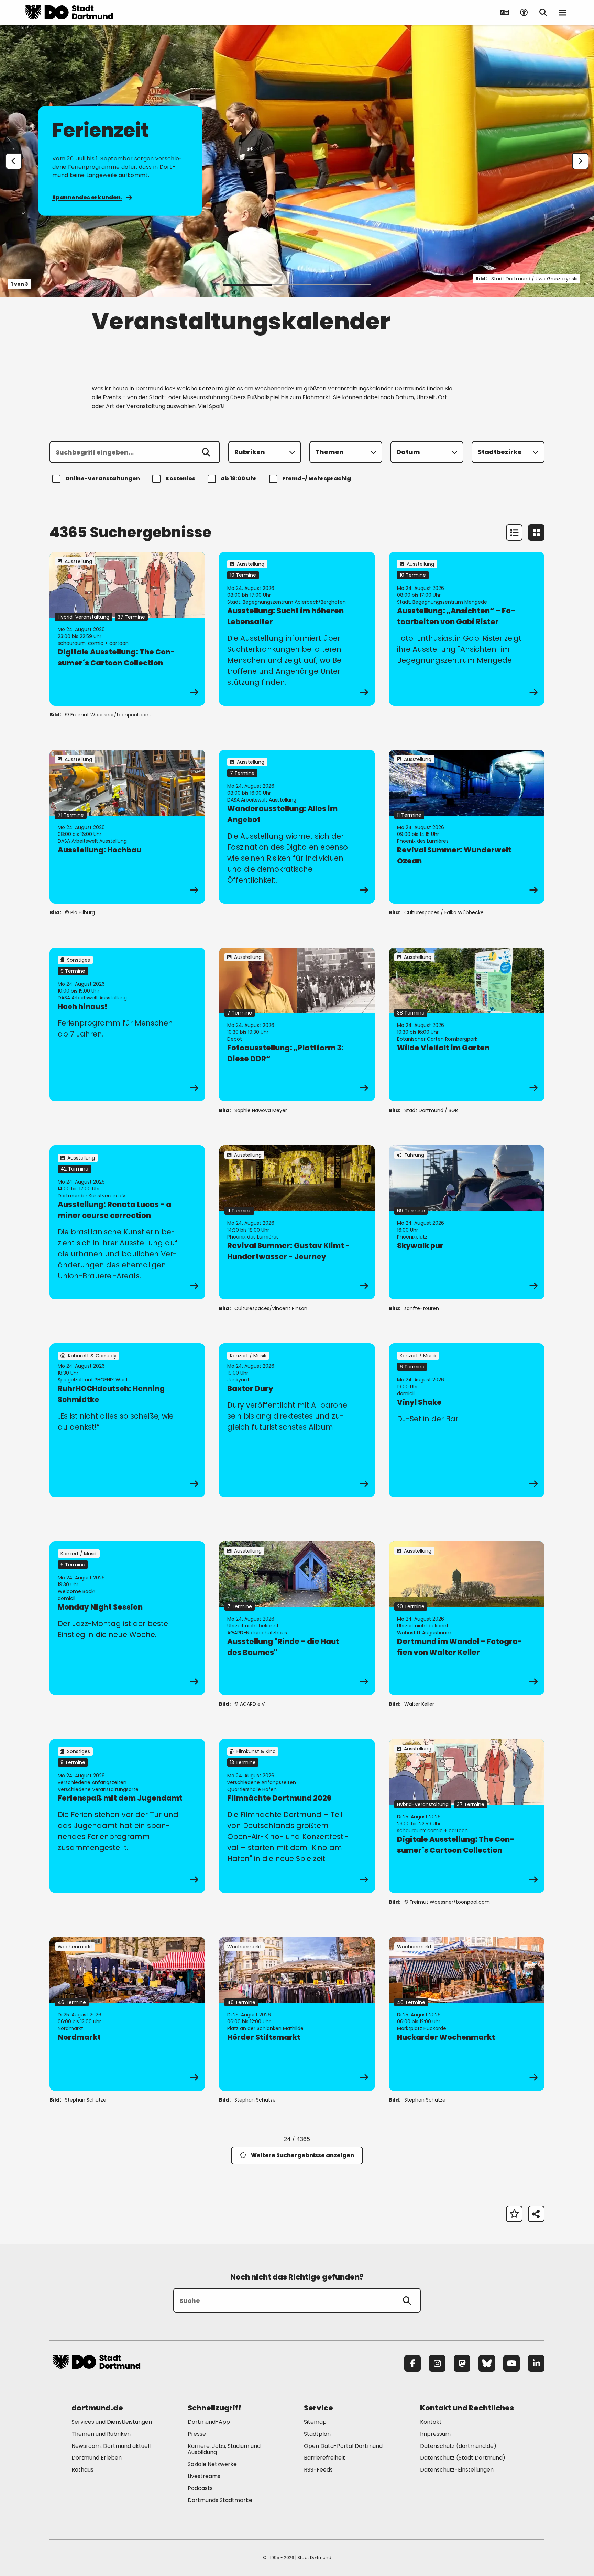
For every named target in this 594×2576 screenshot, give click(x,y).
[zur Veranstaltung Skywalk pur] (467, 1222)
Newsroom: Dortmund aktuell (111, 2446)
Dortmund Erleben (97, 2458)
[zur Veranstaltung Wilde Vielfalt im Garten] (467, 1024)
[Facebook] (412, 2363)
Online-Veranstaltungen (103, 478)
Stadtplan (317, 2434)
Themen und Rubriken (101, 2434)
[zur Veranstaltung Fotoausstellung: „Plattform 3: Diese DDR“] (297, 1024)
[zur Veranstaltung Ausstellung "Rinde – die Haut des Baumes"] (297, 1618)
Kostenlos (180, 478)
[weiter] (580, 161)
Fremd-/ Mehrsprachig (317, 478)
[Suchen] (206, 452)
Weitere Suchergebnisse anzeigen (302, 2155)
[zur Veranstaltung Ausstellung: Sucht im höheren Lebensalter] (297, 629)
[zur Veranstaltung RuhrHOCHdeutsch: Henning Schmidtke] (127, 1420)
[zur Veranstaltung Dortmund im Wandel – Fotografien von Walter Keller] (467, 1618)
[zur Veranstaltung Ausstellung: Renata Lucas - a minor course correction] (127, 1222)
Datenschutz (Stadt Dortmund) (463, 2458)
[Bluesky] (487, 2363)
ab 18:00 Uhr (239, 478)
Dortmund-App (209, 2422)
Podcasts (200, 2488)
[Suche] (407, 2300)
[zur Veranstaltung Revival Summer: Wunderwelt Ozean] (467, 827)
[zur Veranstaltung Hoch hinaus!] (127, 1024)
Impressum (435, 2434)
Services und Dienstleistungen (112, 2422)
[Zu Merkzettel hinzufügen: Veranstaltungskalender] (514, 2214)
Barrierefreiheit (324, 2458)
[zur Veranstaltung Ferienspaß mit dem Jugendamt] (127, 1816)
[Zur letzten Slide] (14, 161)
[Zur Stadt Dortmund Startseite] (69, 12)
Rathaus (82, 2470)
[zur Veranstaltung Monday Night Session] (127, 1618)
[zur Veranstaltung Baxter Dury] (297, 1420)
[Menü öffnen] (562, 12)
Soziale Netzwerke (212, 2464)
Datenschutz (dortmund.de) (458, 2446)
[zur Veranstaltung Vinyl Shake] (467, 1420)
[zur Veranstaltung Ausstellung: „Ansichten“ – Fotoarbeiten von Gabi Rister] (467, 629)
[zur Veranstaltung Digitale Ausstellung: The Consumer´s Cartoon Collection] (127, 629)
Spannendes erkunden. (87, 197)
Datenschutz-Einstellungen (457, 2470)
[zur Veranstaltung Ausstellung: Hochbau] (127, 827)
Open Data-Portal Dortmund (343, 2446)
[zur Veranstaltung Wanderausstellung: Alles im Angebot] (297, 827)
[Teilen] (536, 2214)
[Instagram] (437, 2363)
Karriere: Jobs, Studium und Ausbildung (224, 2449)
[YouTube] (511, 2363)
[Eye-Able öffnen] (524, 12)
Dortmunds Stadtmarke (220, 2500)
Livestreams (204, 2476)
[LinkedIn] (536, 2363)
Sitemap (315, 2422)
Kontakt (431, 2422)
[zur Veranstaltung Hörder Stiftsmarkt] (297, 2014)
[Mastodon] (462, 2363)
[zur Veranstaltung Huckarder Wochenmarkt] (467, 2014)
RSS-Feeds (318, 2470)
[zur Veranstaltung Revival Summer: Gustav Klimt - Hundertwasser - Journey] (297, 1222)
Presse (197, 2434)
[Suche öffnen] (543, 12)
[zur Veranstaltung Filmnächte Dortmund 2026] (297, 1816)
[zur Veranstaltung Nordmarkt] (127, 2014)
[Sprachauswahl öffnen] (505, 12)
